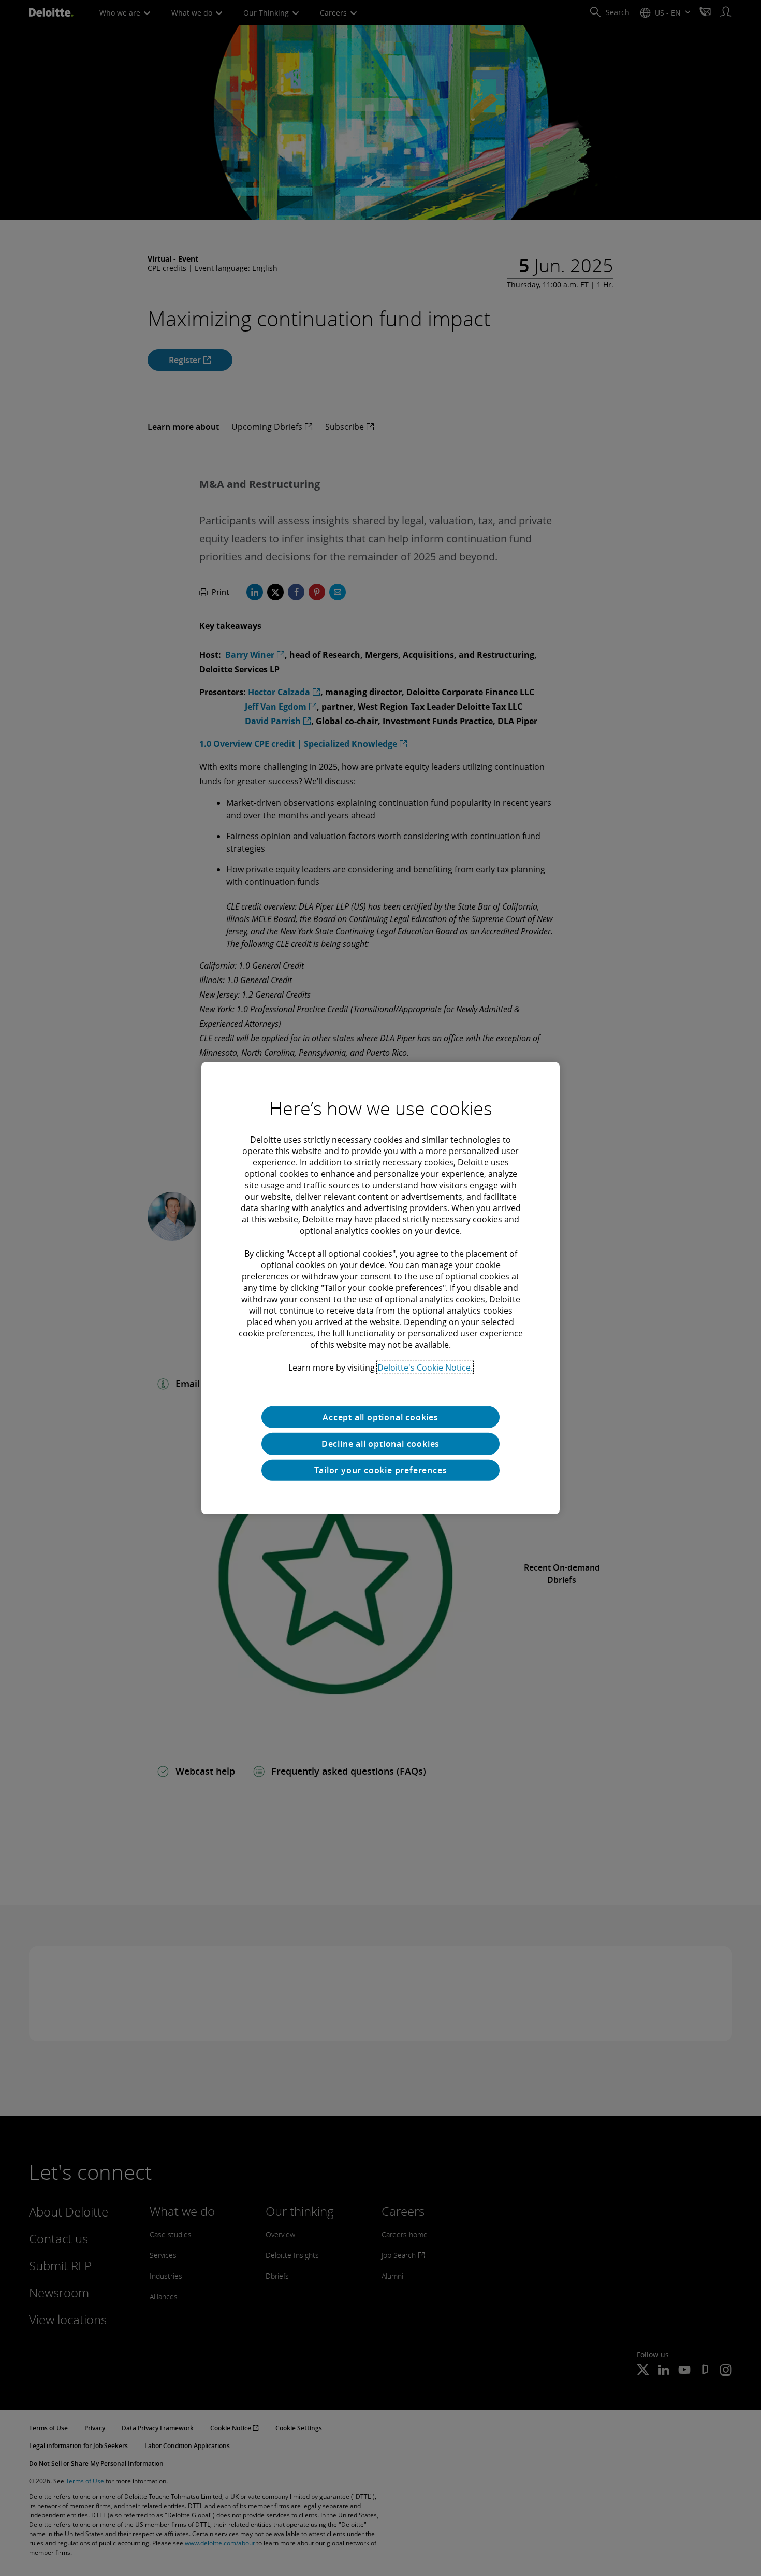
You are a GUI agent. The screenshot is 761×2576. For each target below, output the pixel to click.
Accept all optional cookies (380, 1417)
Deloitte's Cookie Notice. (425, 1367)
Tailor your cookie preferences (381, 1470)
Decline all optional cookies (380, 1444)
